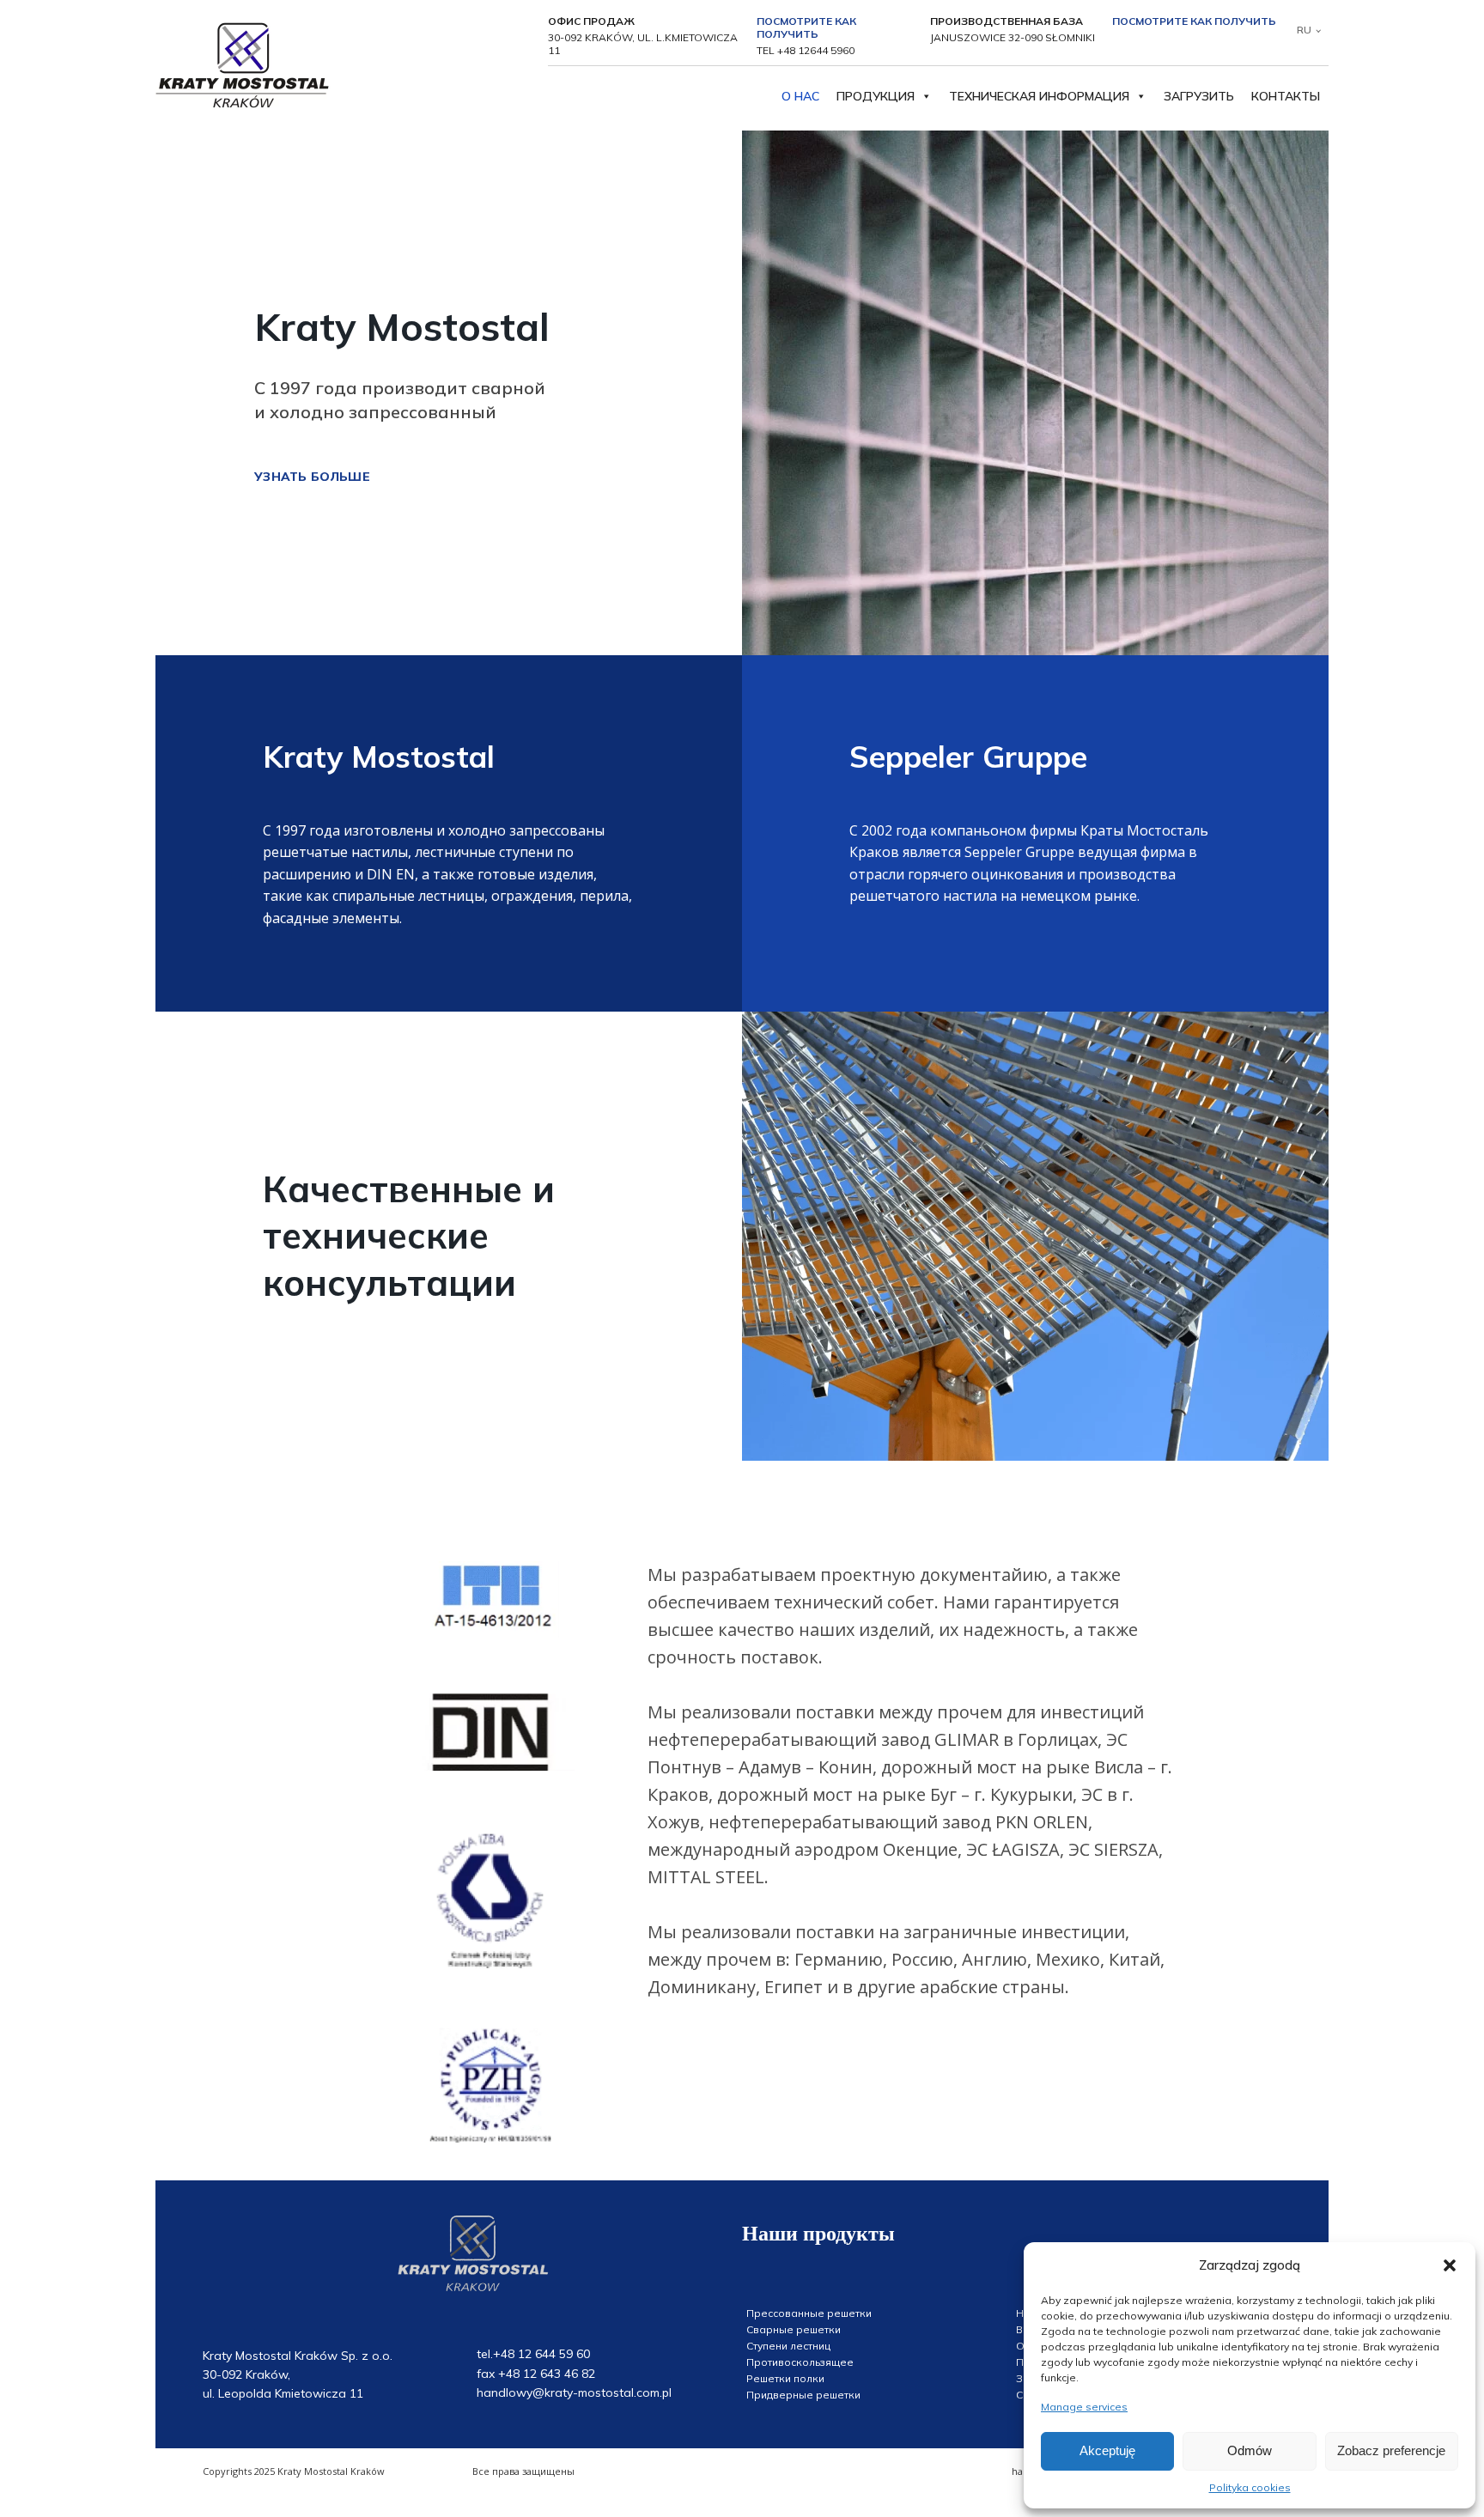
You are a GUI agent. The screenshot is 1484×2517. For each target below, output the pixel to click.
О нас (800, 96)
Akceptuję (1107, 2450)
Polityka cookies (1250, 2487)
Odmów (1250, 2450)
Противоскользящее (800, 2362)
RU (1304, 30)
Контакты (1286, 96)
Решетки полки (785, 2378)
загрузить (1199, 96)
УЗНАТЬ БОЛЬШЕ (312, 477)
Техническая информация (1039, 96)
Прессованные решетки (809, 2313)
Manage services (1084, 2407)
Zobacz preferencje (1391, 2450)
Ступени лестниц (788, 2346)
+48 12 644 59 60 (541, 2354)
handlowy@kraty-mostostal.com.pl (574, 2392)
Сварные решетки (794, 2329)
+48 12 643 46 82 (547, 2374)
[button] (1450, 2265)
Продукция (876, 96)
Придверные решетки (803, 2395)
